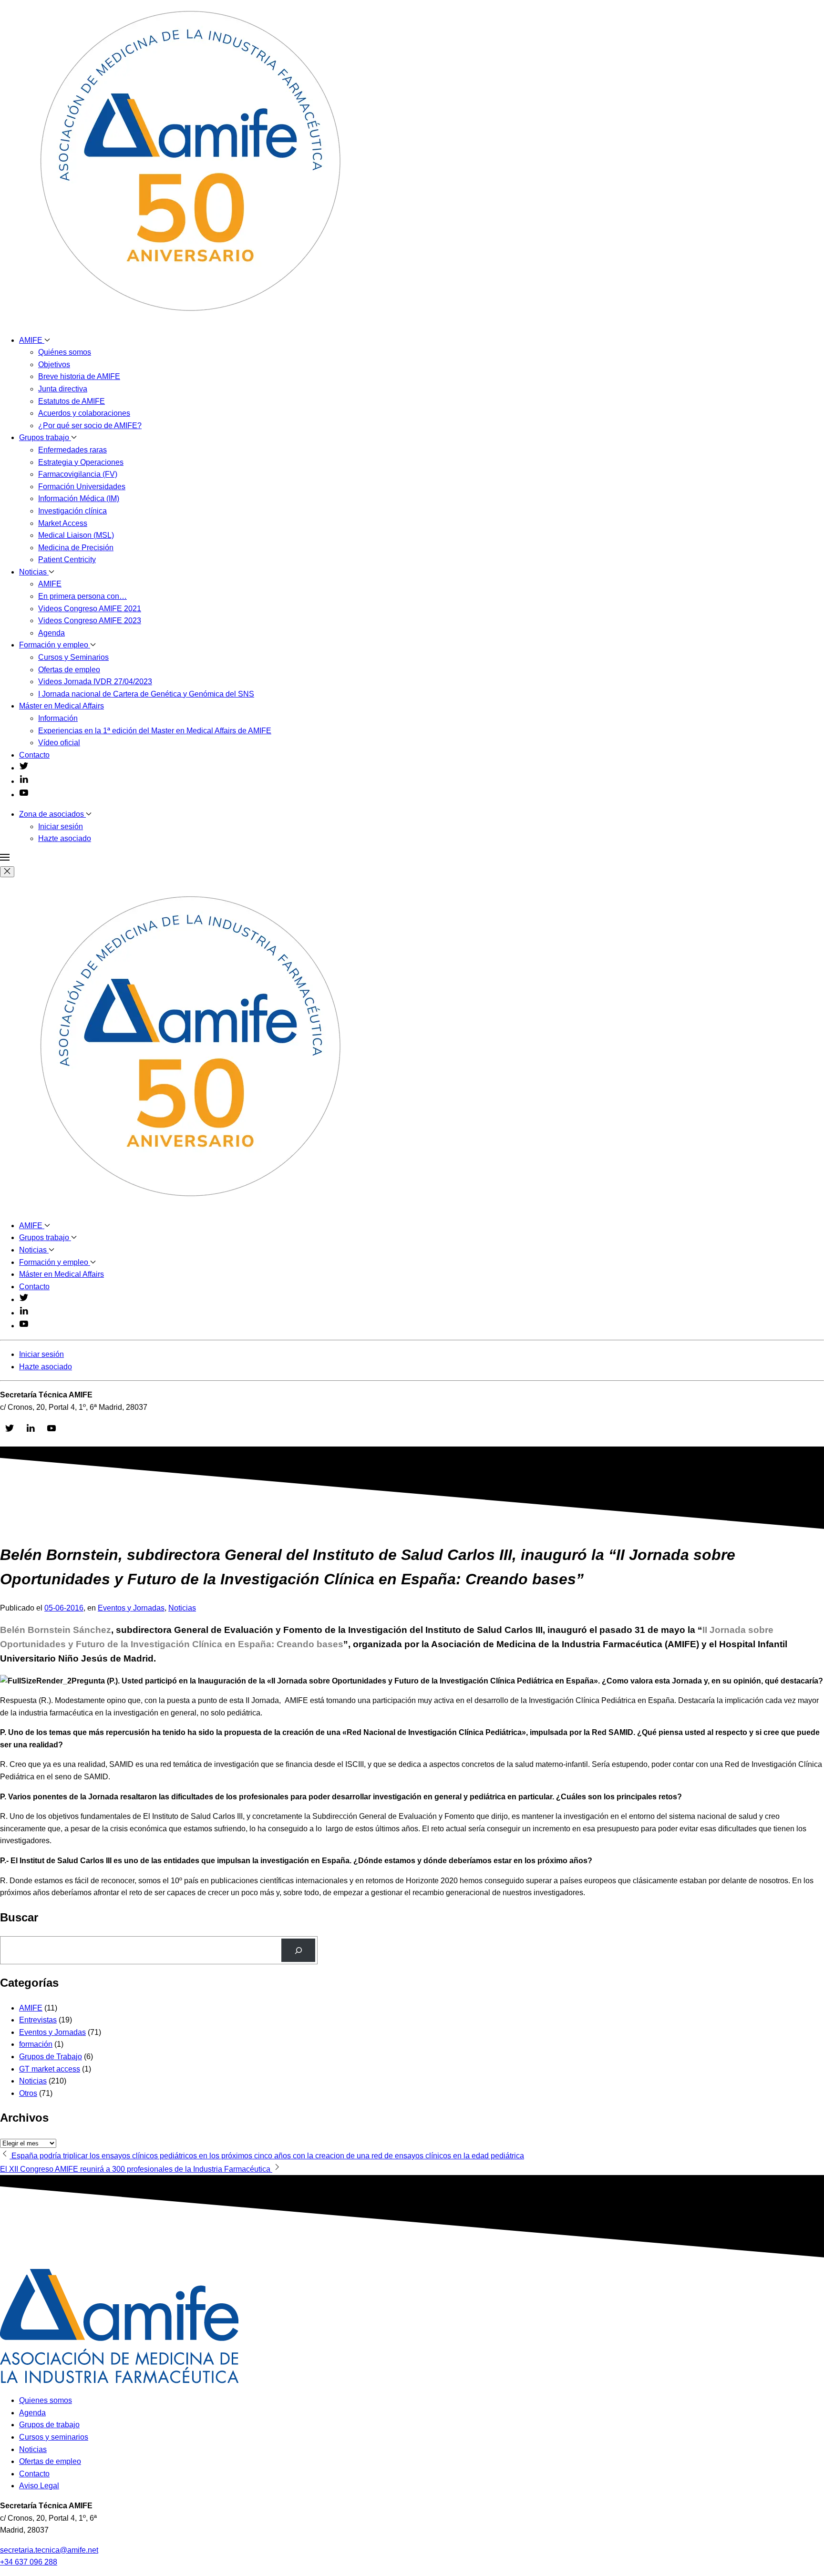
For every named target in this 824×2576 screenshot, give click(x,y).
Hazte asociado (65, 838)
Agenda (51, 633)
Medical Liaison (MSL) (76, 535)
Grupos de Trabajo (51, 2057)
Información (58, 718)
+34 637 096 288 (29, 2562)
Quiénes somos (65, 352)
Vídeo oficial (59, 743)
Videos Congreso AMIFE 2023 (90, 621)
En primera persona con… (82, 596)
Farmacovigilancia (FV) (78, 474)
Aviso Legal (39, 2486)
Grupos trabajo (45, 437)
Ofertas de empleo (69, 670)
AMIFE (32, 340)
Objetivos (54, 364)
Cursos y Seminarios (73, 657)
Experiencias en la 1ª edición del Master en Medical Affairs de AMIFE (155, 731)
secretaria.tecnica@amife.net (49, 2550)
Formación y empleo (55, 645)
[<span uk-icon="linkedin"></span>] (24, 781)
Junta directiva (63, 389)
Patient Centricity (67, 559)
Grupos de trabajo (49, 2425)
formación (36, 2044)
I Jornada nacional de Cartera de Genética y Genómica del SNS (146, 694)
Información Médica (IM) (79, 498)
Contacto (34, 755)
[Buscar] (298, 1950)
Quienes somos (46, 2400)
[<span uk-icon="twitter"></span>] (24, 768)
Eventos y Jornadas (131, 1608)
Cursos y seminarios (54, 2437)
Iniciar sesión (61, 826)
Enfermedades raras (72, 450)
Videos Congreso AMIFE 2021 (90, 609)
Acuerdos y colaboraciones (84, 413)
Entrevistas (38, 2020)
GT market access (50, 2069)
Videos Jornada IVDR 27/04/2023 (95, 682)
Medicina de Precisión (76, 548)
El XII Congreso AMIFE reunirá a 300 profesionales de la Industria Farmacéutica (136, 2169)
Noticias (34, 572)
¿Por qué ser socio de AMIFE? (90, 426)
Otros (28, 2093)
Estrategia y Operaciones (81, 462)
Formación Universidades (82, 487)
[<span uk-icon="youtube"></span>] (24, 795)
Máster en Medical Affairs (62, 706)
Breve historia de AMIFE (79, 376)
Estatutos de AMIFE (72, 401)
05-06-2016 (64, 1608)
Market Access (63, 523)
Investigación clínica (72, 511)
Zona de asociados (52, 814)
